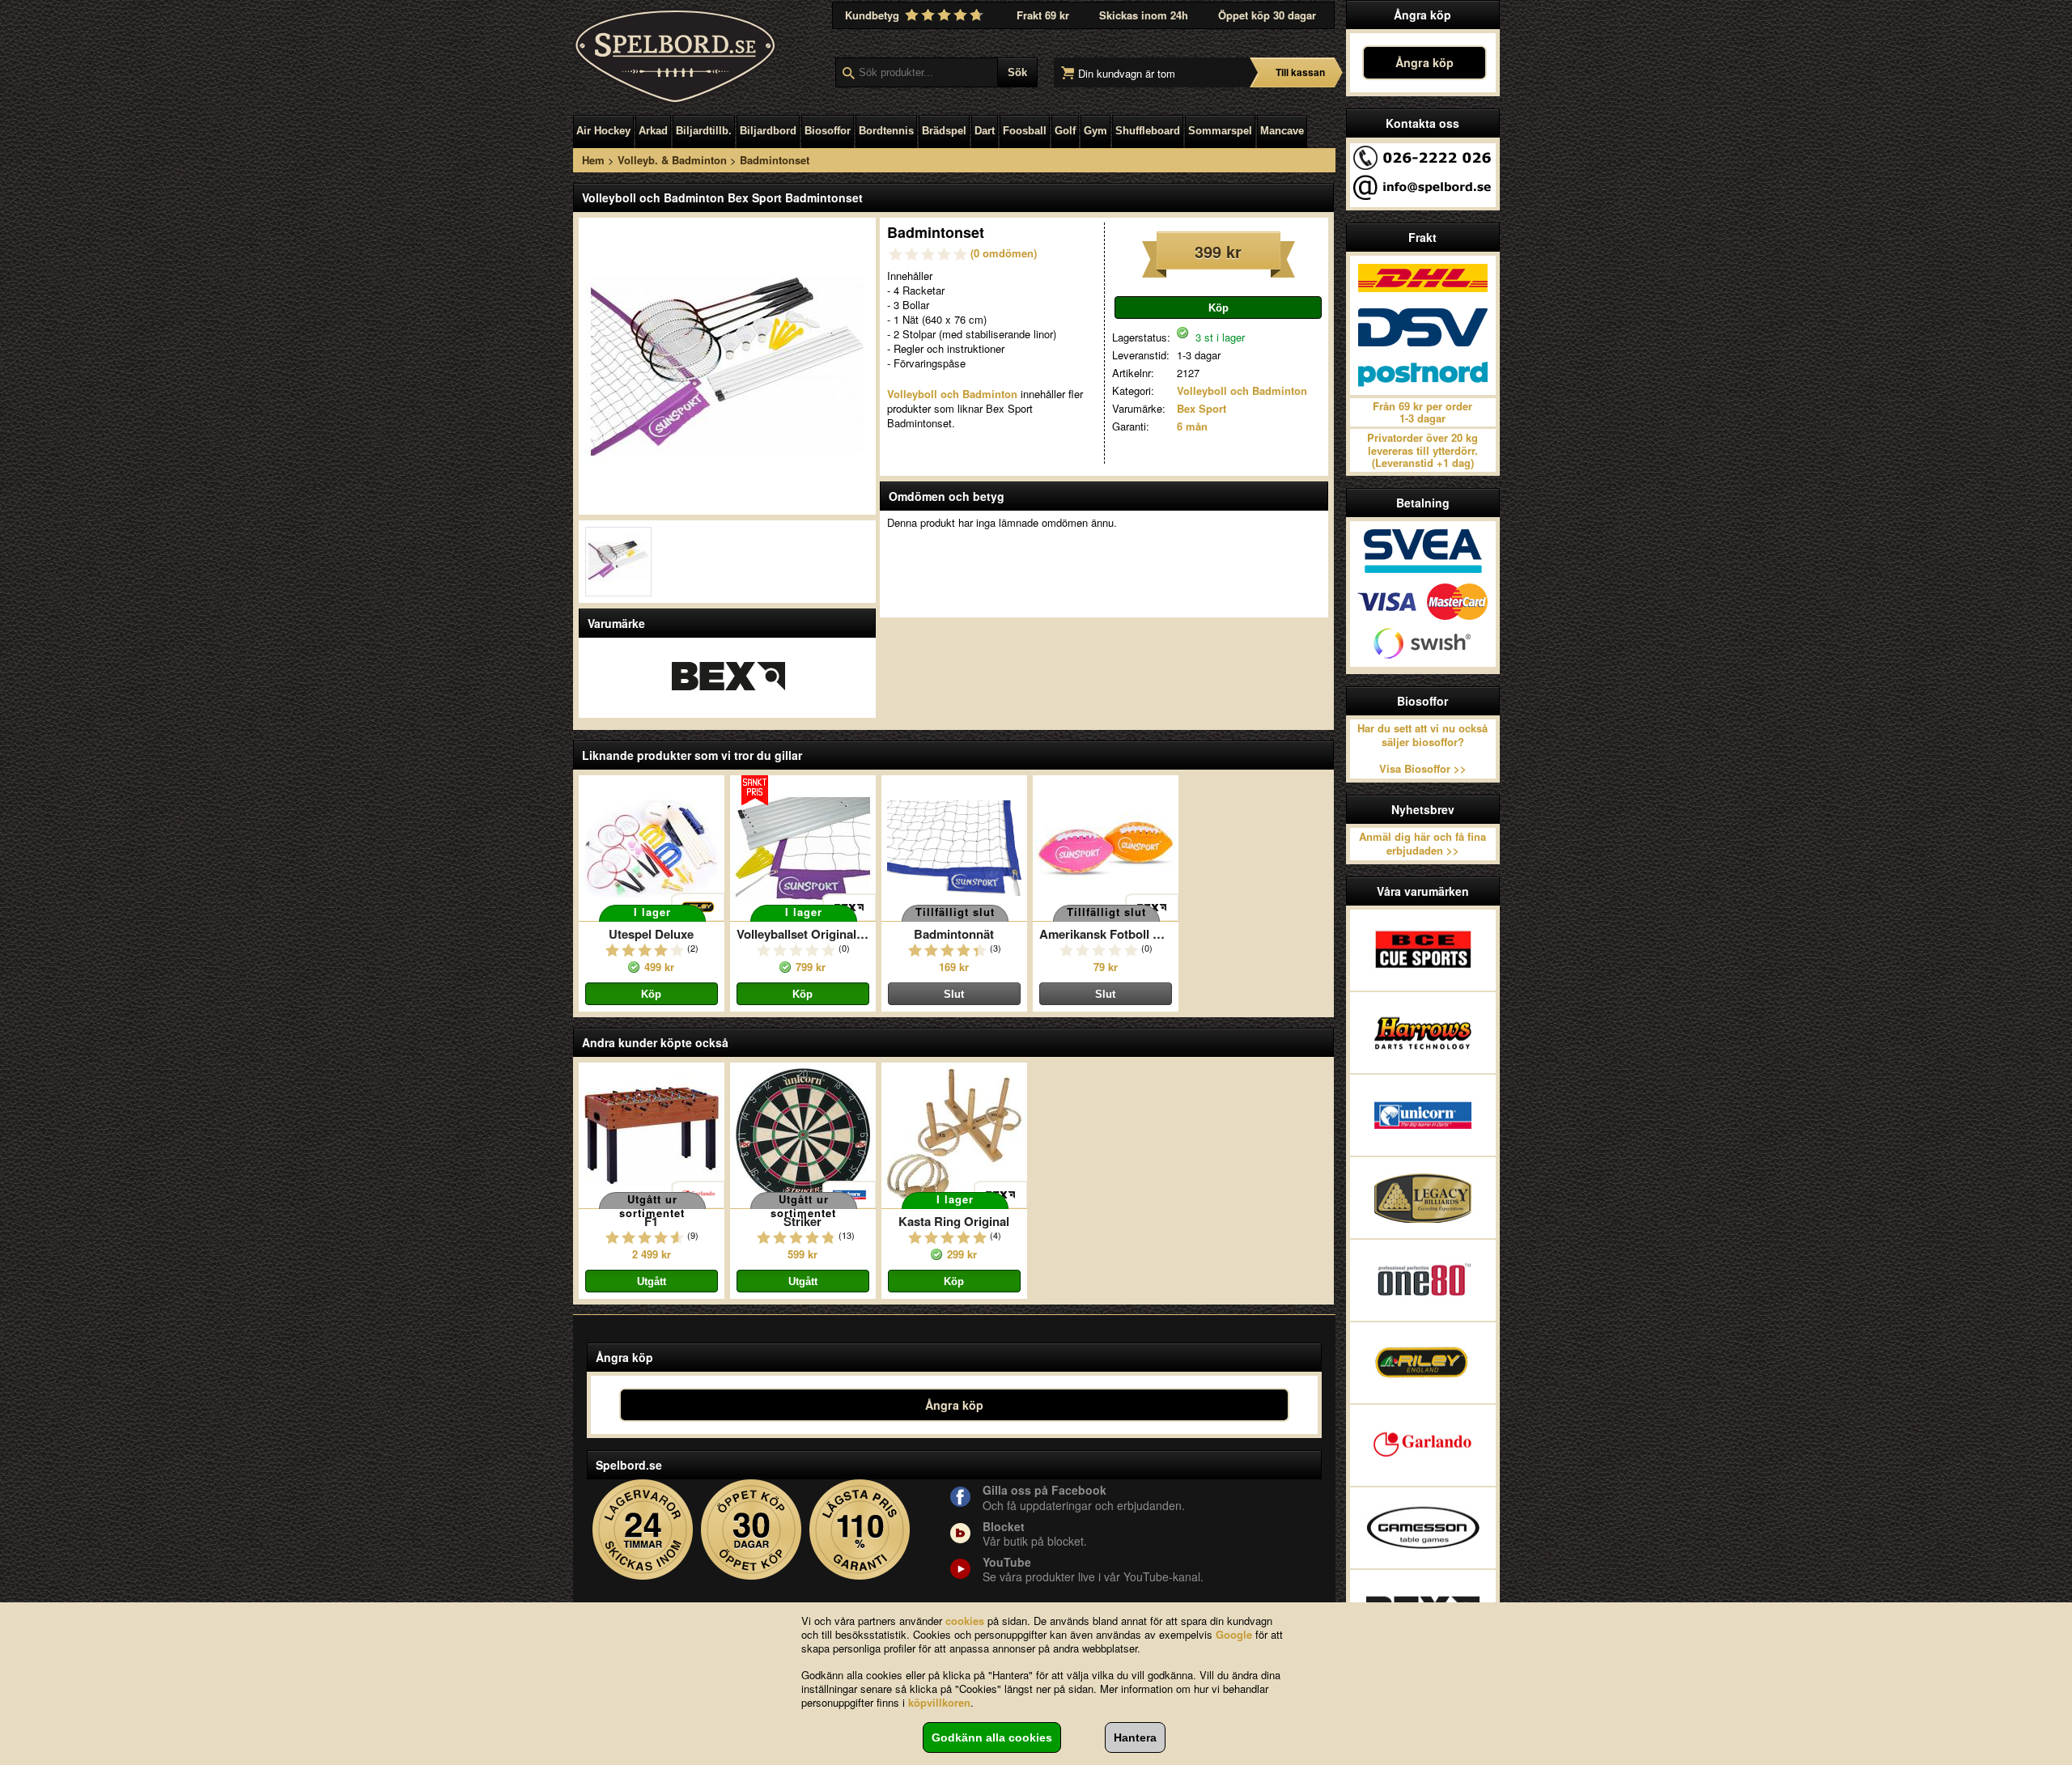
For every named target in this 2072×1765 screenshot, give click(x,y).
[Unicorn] (1423, 1115)
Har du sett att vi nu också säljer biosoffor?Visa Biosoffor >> (1422, 749)
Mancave (1282, 131)
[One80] (1423, 1280)
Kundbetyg (874, 15)
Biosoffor (828, 131)
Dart (985, 131)
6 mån (1192, 426)
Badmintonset (775, 160)
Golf (1065, 131)
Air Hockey (603, 131)
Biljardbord (768, 131)
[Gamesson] (1423, 1528)
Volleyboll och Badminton (1242, 390)
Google (1234, 1634)
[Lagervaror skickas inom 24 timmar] (643, 1530)
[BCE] (1423, 950)
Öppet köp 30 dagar (1267, 15)
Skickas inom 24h (1144, 15)
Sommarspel (1220, 131)
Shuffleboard (1148, 131)
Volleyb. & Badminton (672, 160)
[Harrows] (1423, 1033)
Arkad (653, 131)
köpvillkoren (939, 1702)
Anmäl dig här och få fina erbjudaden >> (1422, 843)
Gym (1095, 131)
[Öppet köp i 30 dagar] (752, 1530)
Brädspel (944, 131)
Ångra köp (1424, 62)
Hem (593, 160)
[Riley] (1423, 1363)
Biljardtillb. (704, 131)
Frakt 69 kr (1043, 15)
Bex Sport (1202, 408)
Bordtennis (886, 131)
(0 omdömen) (1004, 253)
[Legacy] (1423, 1198)
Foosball (1025, 131)
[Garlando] (1423, 1445)
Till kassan (1300, 72)
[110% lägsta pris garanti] (860, 1530)
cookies (965, 1621)
